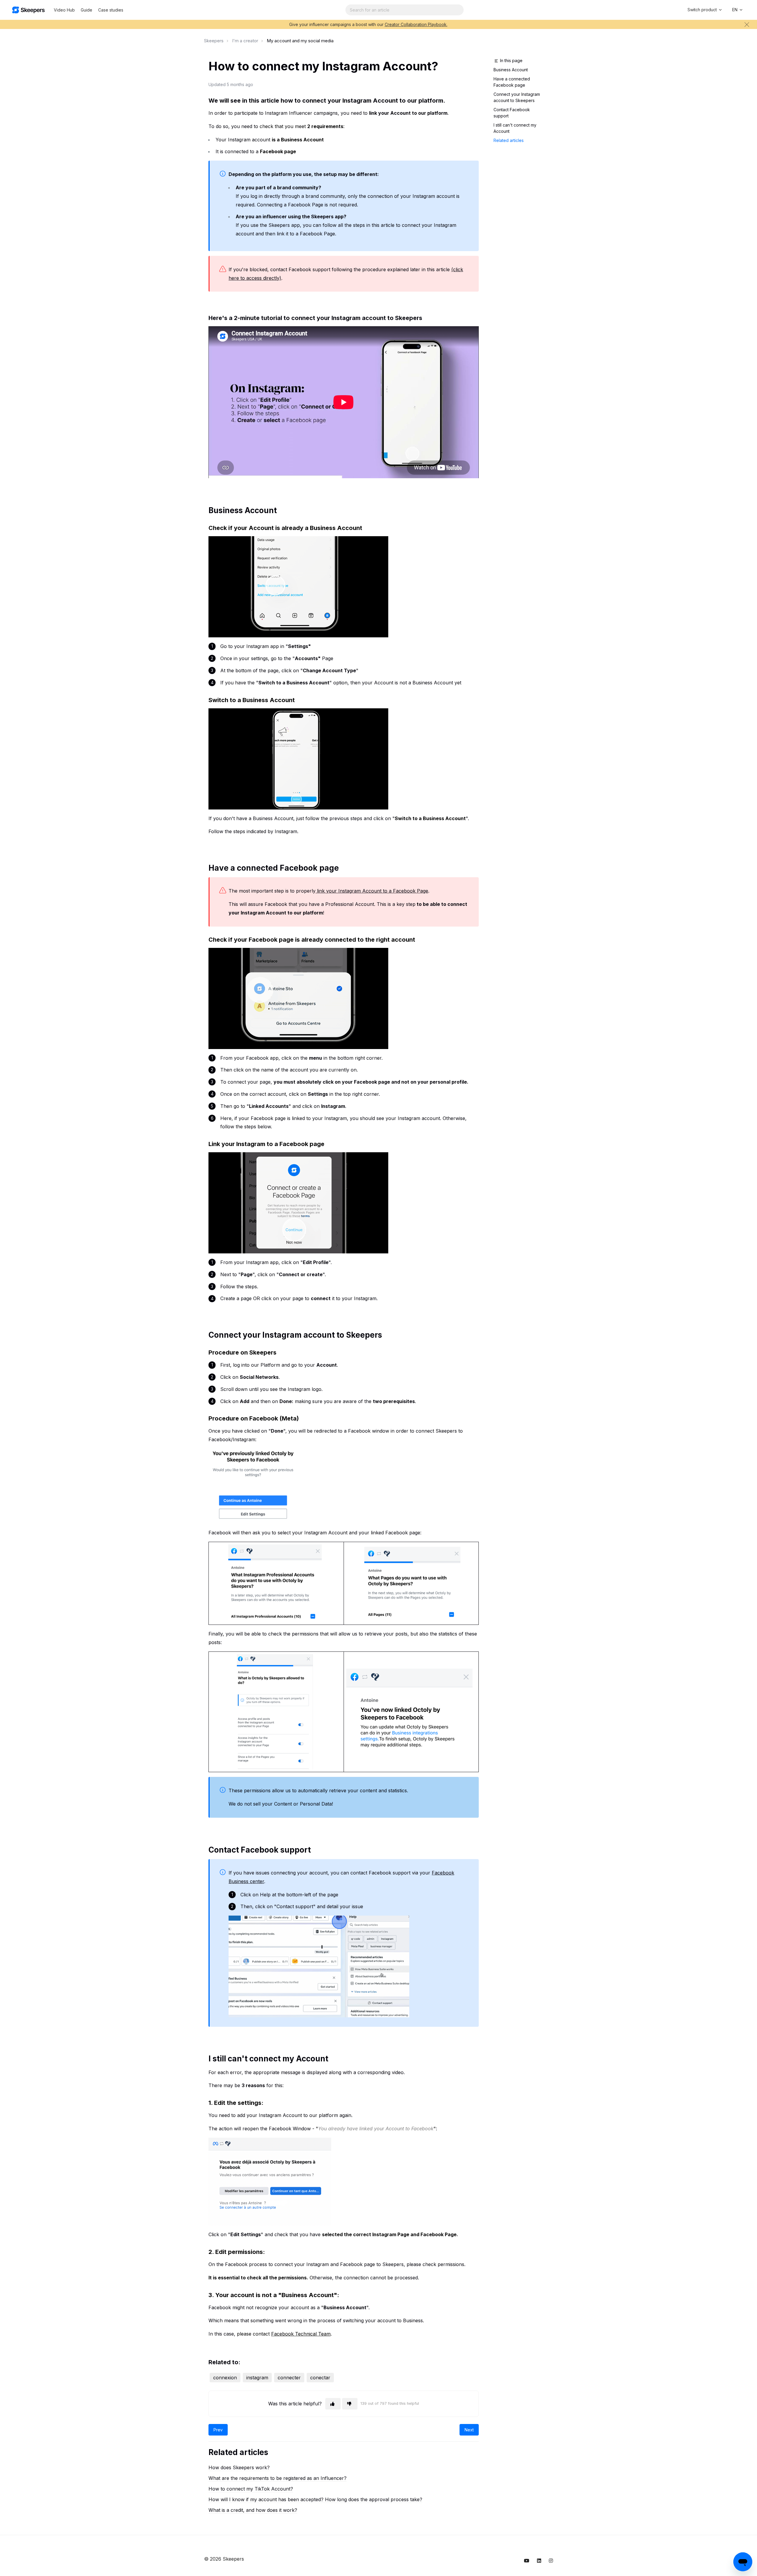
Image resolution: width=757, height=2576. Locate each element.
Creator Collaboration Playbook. (416, 24)
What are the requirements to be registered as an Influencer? (278, 2478)
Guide (86, 10)
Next (469, 2430)
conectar (320, 2378)
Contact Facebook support (512, 113)
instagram (257, 2378)
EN (735, 10)
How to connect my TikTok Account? (251, 2489)
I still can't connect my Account (515, 128)
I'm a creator (245, 41)
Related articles (509, 140)
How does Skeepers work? (239, 2467)
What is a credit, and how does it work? (253, 2510)
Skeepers (214, 41)
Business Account (511, 70)
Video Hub (64, 10)
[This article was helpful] (333, 2404)
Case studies (111, 10)
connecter (289, 2378)
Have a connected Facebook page (512, 82)
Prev (218, 2430)
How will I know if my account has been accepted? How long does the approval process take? (315, 2499)
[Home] (28, 10)
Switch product (703, 10)
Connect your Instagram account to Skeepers (517, 97)
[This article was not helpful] (350, 2404)
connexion (225, 2378)
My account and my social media (300, 41)
